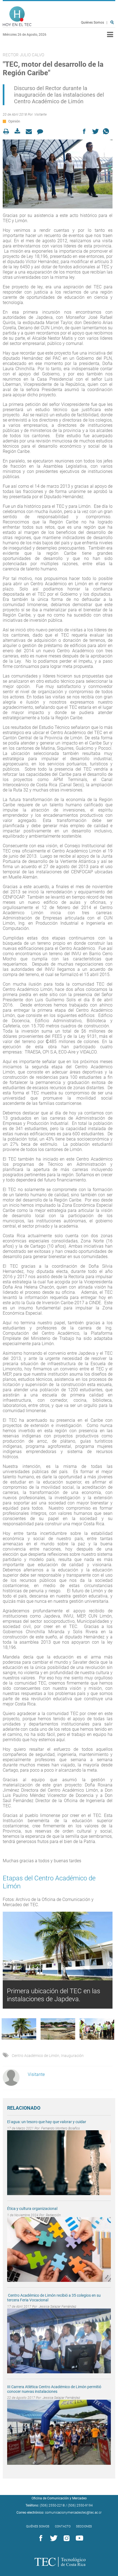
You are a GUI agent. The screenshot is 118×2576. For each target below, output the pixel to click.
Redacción (53, 2215)
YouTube (78, 2538)
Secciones (84, 2526)
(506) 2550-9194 (80, 2505)
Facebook (40, 2538)
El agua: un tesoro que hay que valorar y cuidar (47, 2122)
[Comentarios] (42, 131)
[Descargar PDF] (19, 131)
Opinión (14, 121)
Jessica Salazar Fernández (57, 2307)
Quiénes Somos (92, 23)
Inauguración (72, 2056)
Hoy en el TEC (17, 16)
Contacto (63, 2526)
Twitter (53, 2538)
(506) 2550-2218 (52, 2505)
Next (110, 1964)
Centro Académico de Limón (36, 2056)
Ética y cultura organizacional (32, 2209)
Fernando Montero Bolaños (61, 2128)
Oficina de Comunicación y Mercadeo (59, 2498)
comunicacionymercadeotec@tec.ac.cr (73, 2513)
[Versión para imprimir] (8, 131)
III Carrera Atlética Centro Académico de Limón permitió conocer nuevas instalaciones (54, 2389)
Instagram (66, 2538)
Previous (5, 1964)
